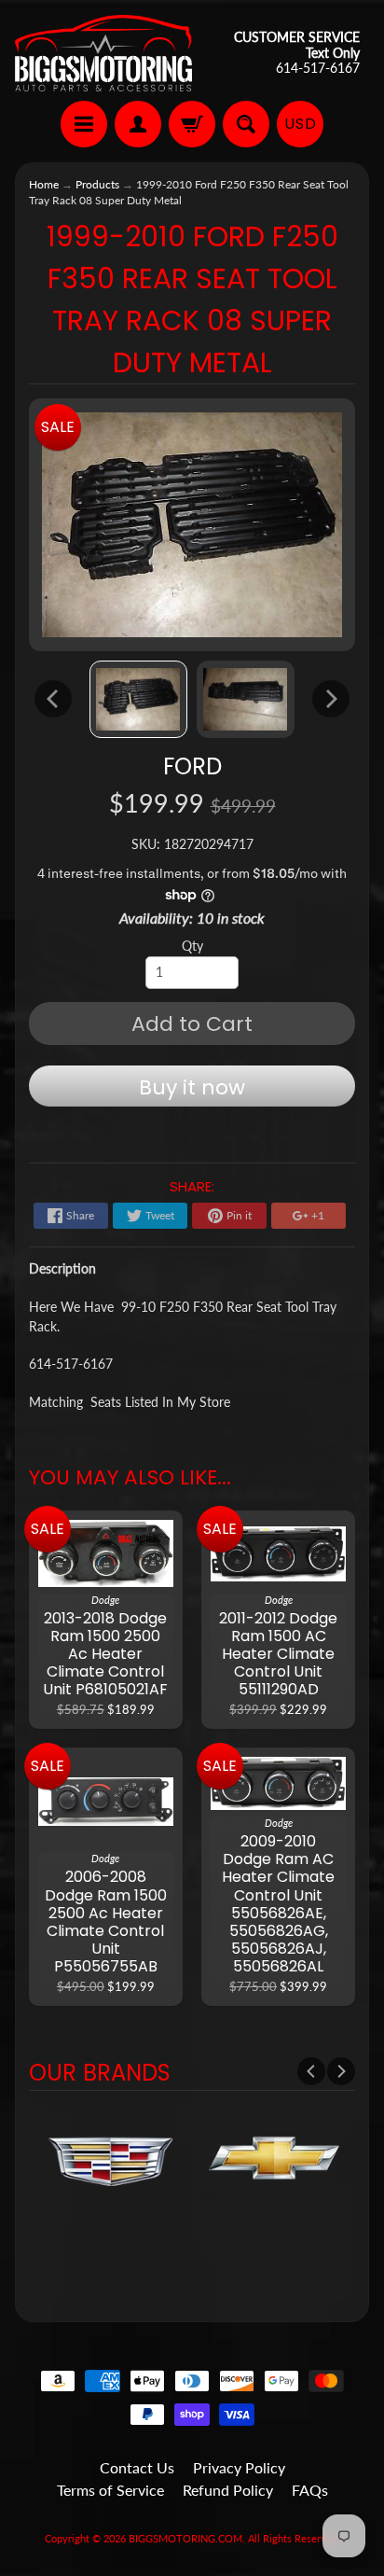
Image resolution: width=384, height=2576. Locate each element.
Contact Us (137, 2467)
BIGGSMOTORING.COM (185, 2538)
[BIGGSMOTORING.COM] (103, 53)
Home (44, 184)
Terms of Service (110, 2490)
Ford (192, 766)
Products (97, 184)
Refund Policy (228, 2490)
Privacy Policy (239, 2467)
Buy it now (192, 1087)
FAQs (310, 2490)
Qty (192, 946)
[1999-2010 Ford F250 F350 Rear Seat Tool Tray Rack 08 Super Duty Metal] (138, 699)
